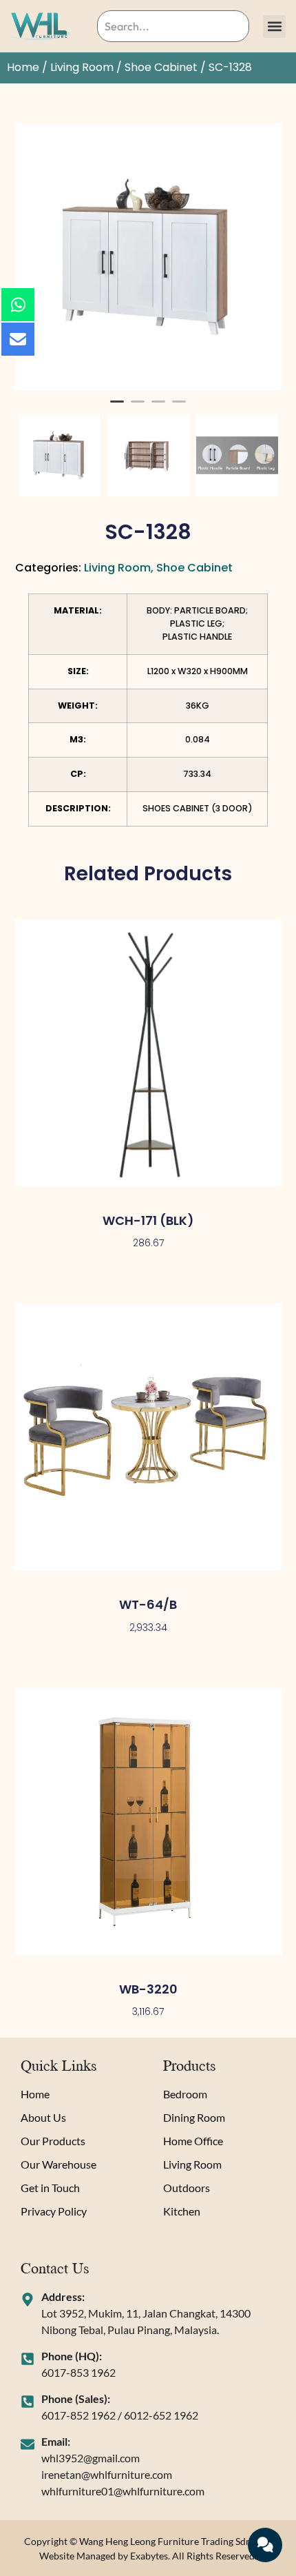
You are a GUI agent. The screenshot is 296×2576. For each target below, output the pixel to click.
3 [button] (158, 407)
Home (23, 67)
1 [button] (117, 407)
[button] (274, 27)
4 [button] (179, 407)
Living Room (82, 67)
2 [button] (138, 407)
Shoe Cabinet (161, 67)
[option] (148, 257)
